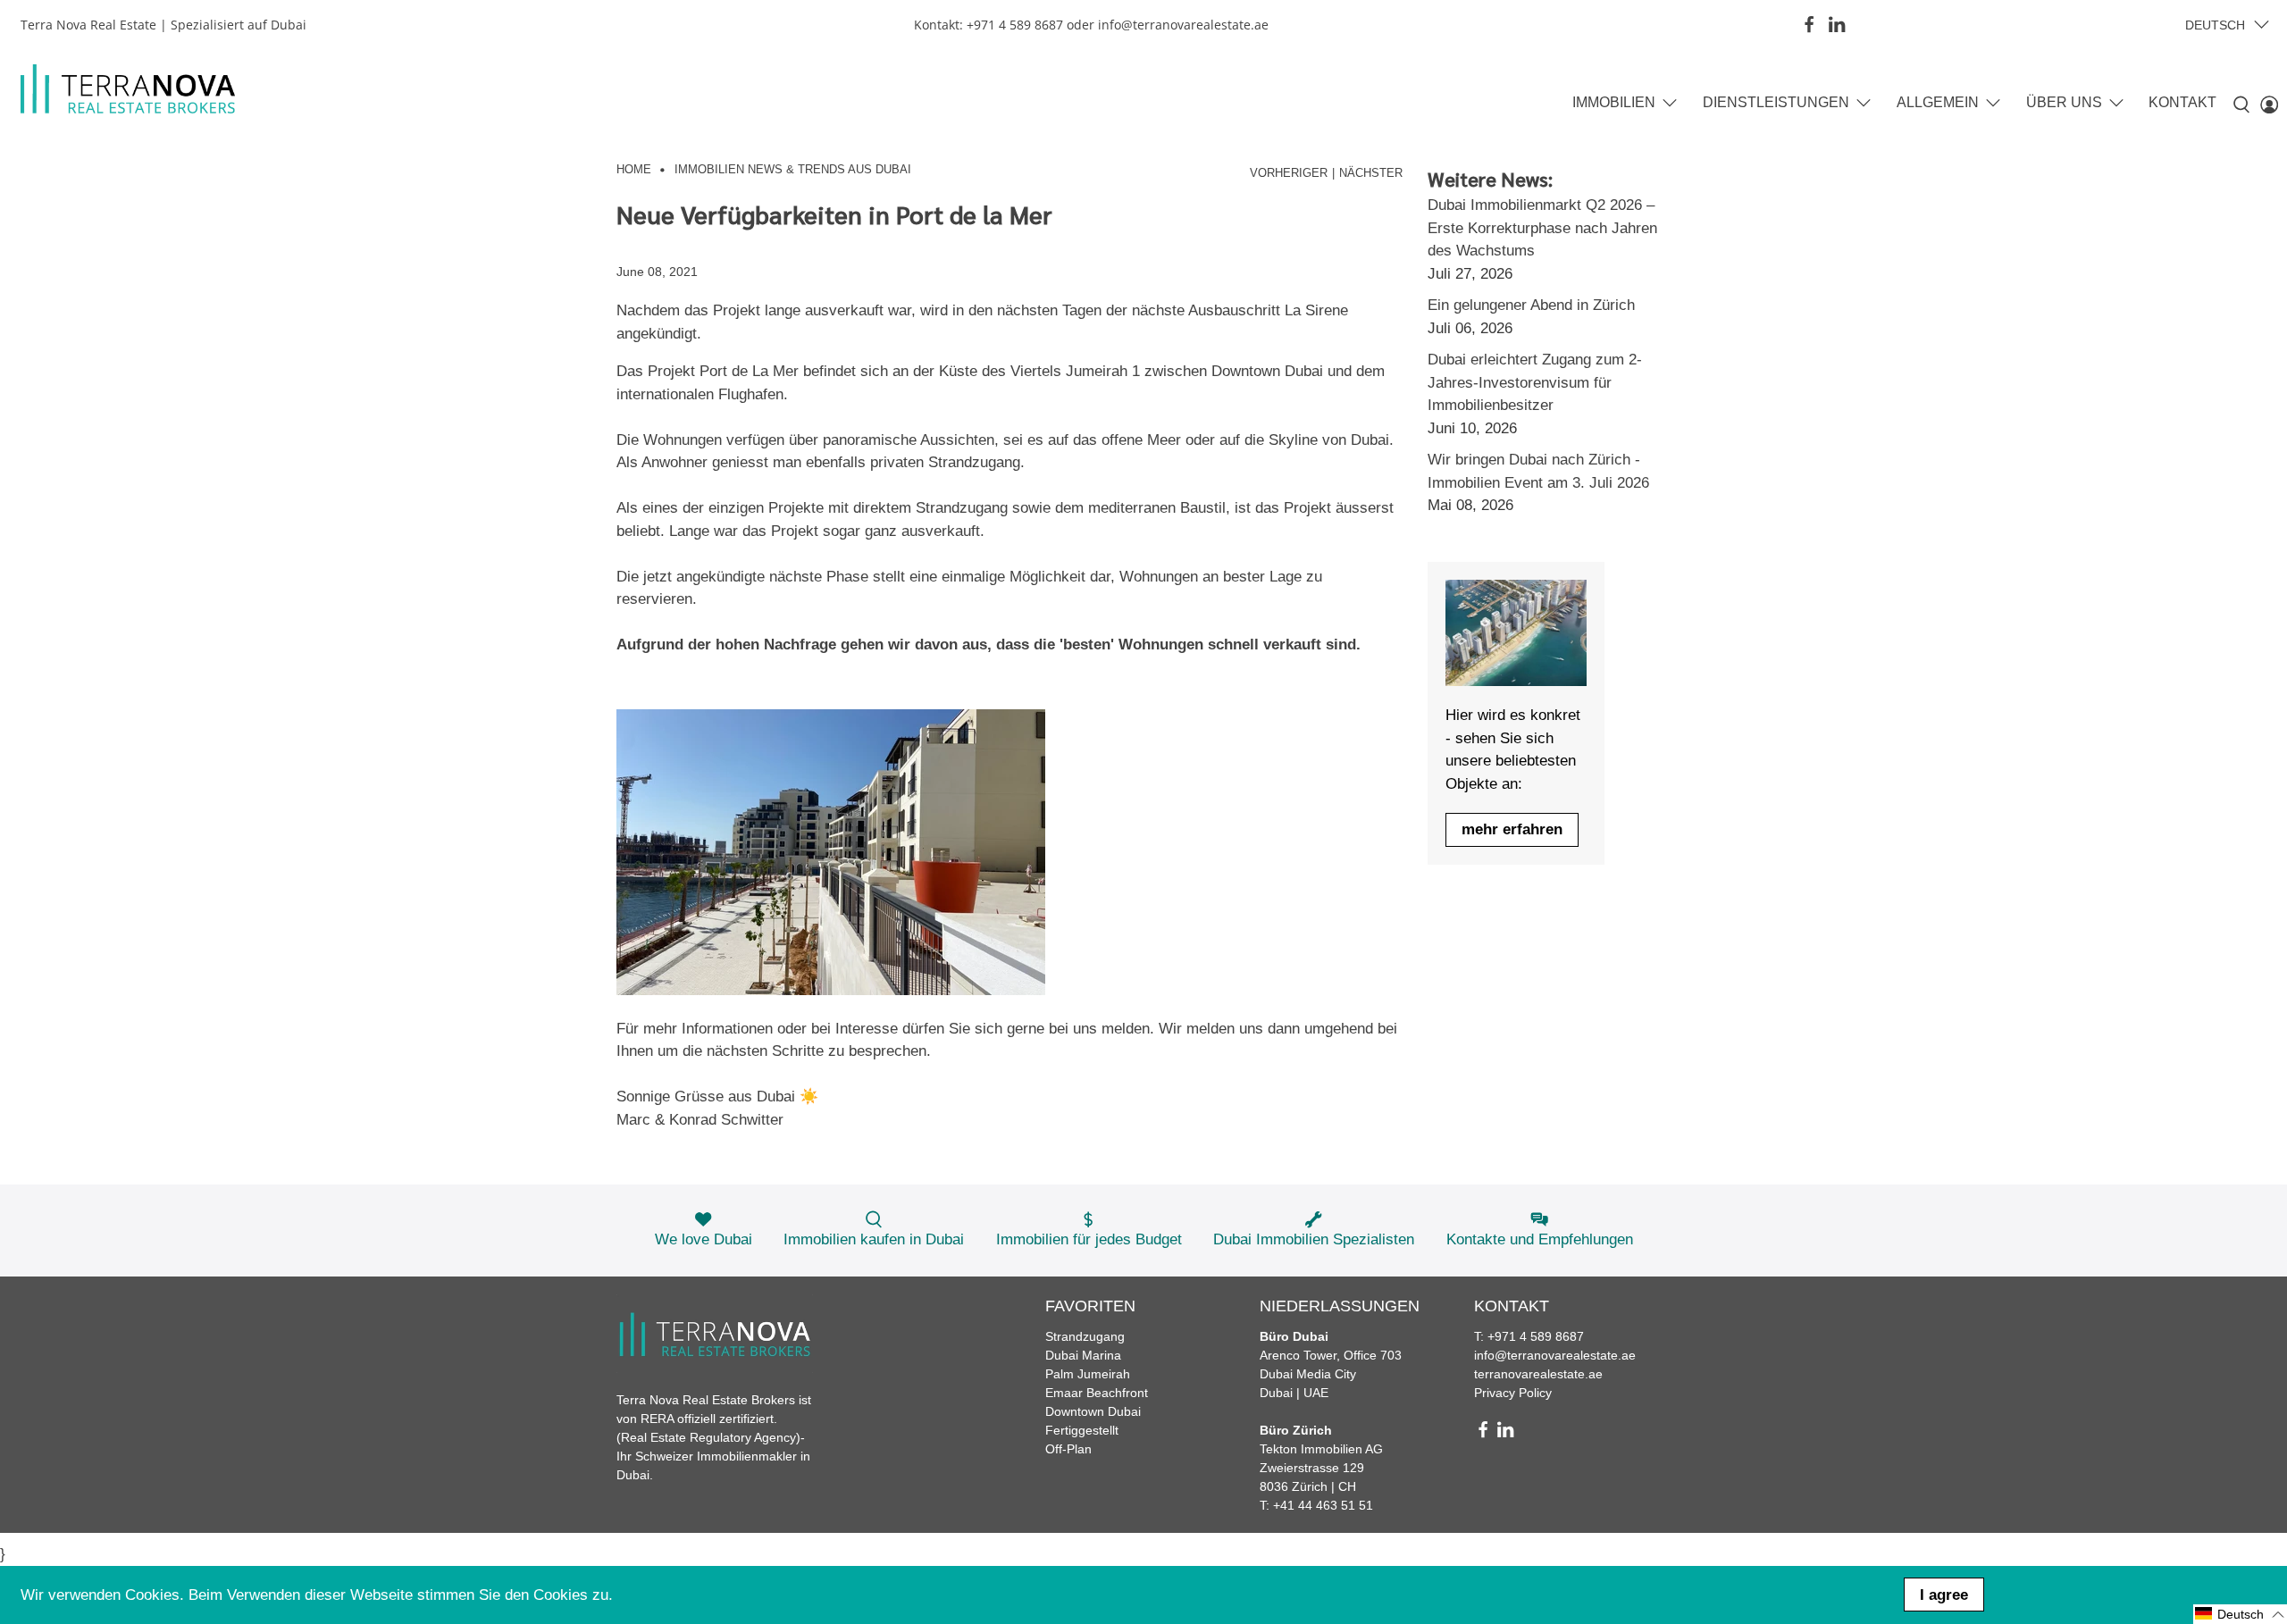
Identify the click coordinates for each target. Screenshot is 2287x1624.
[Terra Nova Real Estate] (128, 89)
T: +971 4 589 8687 (1529, 1336)
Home (634, 170)
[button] (2240, 1614)
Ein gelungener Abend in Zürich (1531, 305)
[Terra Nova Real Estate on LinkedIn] (1837, 24)
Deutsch (2215, 25)
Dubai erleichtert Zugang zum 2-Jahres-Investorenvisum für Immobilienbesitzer (1535, 382)
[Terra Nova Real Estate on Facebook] (1809, 24)
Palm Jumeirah (1088, 1374)
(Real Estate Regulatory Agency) (708, 1437)
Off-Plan (1068, 1449)
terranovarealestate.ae (1538, 1374)
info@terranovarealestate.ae (1555, 1355)
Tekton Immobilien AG (1321, 1449)
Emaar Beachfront (1097, 1393)
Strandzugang (1085, 1336)
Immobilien (1614, 102)
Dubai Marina (1083, 1355)
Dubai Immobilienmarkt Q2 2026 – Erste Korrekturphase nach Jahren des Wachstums (1542, 228)
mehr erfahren (1512, 829)
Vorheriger (1289, 174)
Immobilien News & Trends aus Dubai (793, 170)
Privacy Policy (1513, 1393)
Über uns (2064, 102)
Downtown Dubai (1093, 1411)
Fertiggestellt (1082, 1430)
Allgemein (1938, 102)
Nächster (1371, 174)
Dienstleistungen (1776, 102)
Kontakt (2182, 102)
